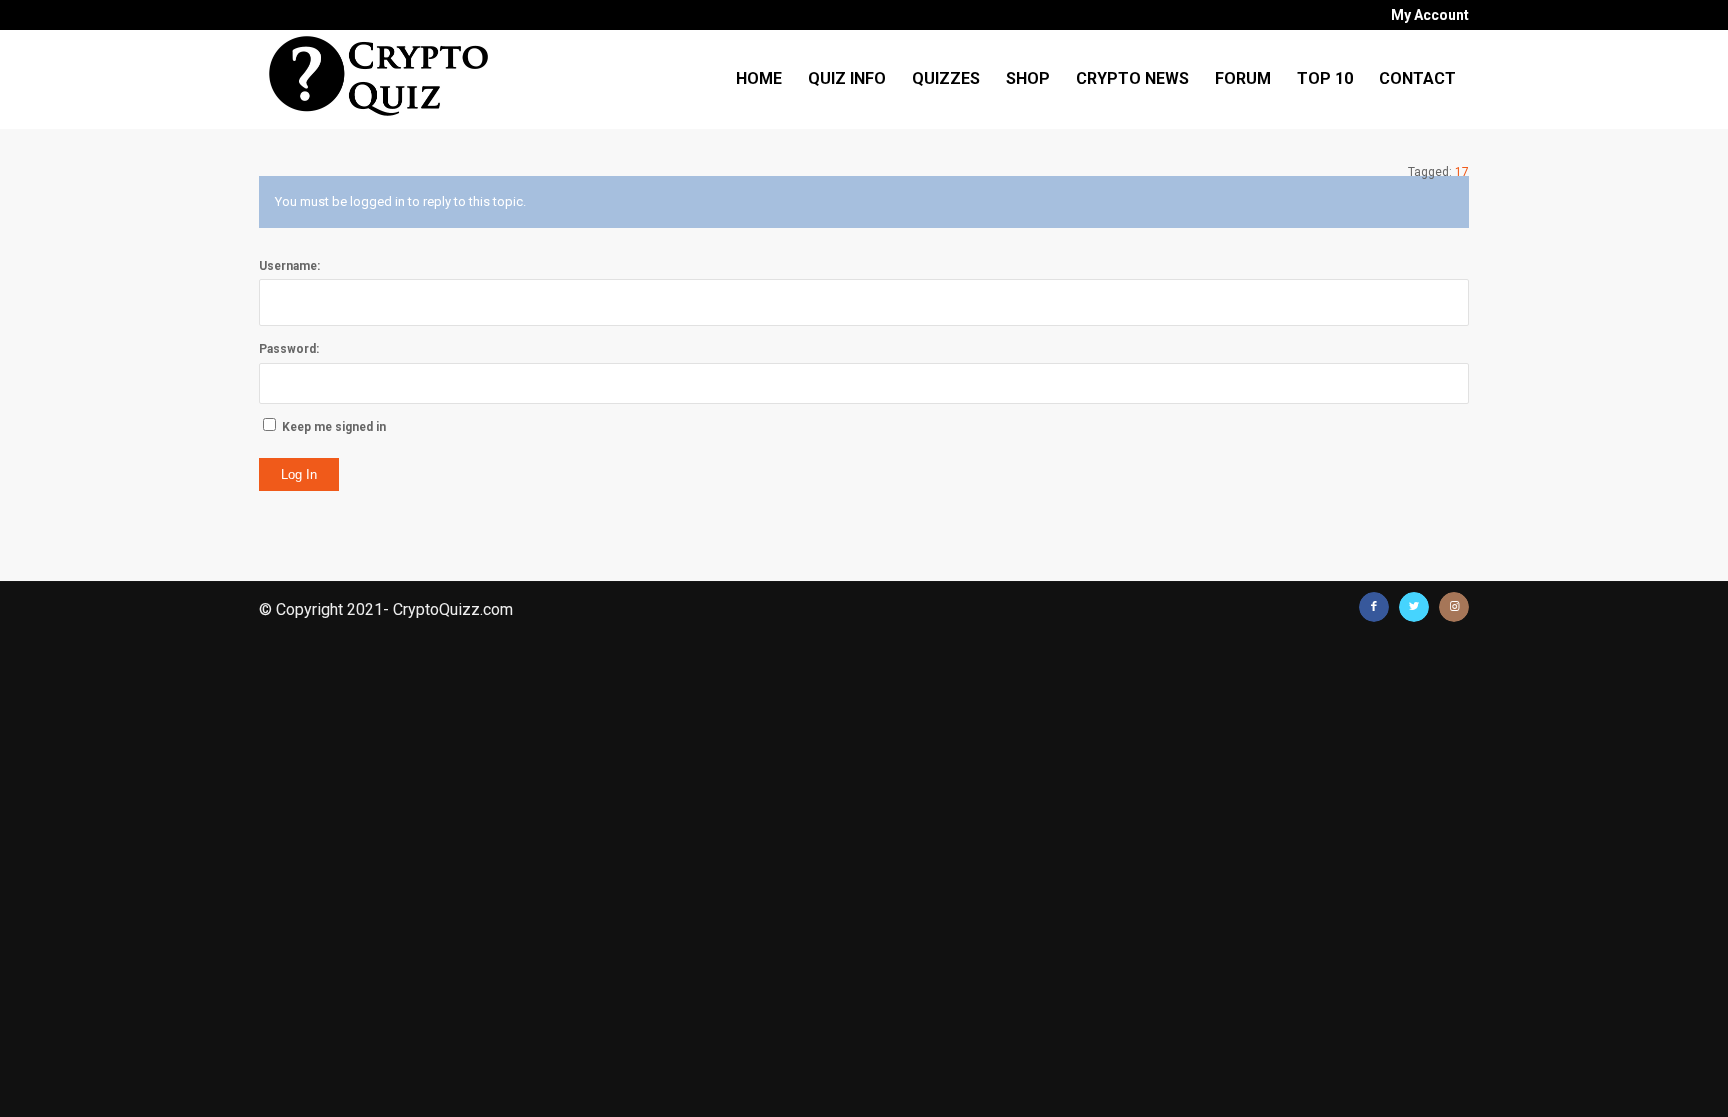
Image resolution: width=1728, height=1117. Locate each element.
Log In (299, 474)
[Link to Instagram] (1454, 607)
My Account (1430, 15)
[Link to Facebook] (1374, 607)
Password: (289, 349)
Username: (289, 266)
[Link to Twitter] (1414, 607)
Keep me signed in (334, 427)
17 (1462, 172)
